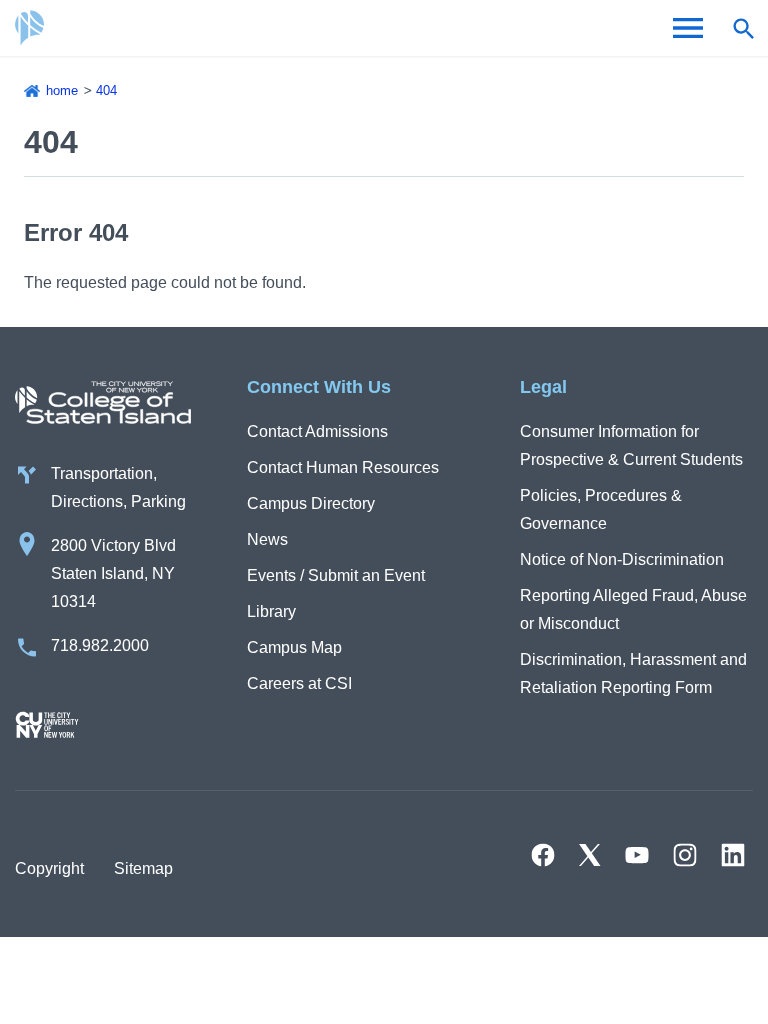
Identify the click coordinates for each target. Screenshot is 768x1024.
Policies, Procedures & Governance (601, 509)
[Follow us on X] (590, 855)
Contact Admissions (317, 431)
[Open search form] (743, 28)
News (267, 539)
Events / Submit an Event (336, 575)
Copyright (49, 868)
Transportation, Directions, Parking (118, 487)
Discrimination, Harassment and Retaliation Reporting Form (633, 673)
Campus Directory (311, 503)
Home (62, 90)
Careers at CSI (299, 683)
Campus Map (294, 647)
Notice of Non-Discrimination (622, 559)
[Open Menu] (688, 28)
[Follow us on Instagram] (685, 855)
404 (106, 90)
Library (271, 611)
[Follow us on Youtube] (637, 855)
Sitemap (143, 868)
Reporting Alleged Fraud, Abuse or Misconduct (633, 609)
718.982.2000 (100, 645)
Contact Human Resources (343, 467)
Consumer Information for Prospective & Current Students (631, 445)
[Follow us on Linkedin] (733, 855)
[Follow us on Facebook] (543, 855)
